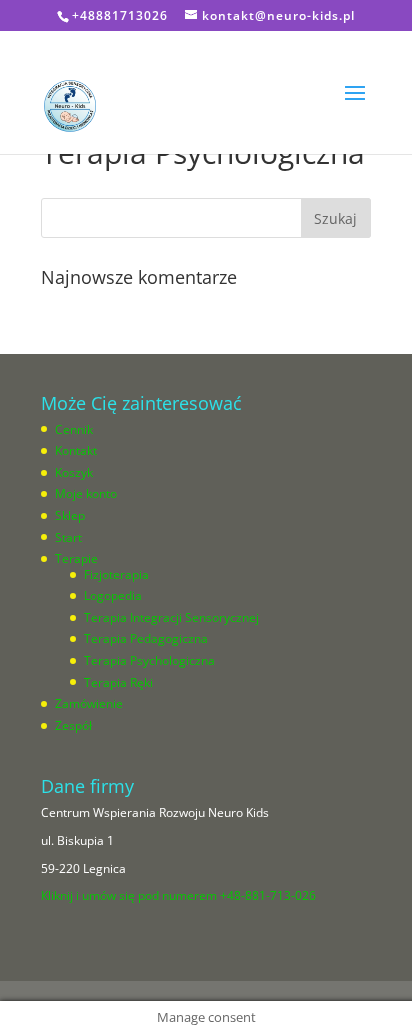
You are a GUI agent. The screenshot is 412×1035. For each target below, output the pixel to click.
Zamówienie (89, 703)
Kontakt (76, 450)
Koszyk (74, 472)
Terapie (76, 558)
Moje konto (86, 493)
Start (68, 537)
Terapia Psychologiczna (149, 660)
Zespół (73, 725)
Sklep (70, 515)
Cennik (74, 429)
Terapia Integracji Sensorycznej (171, 617)
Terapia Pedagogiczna (146, 638)
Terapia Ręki (118, 682)
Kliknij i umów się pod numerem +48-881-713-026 (178, 895)
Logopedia (113, 595)
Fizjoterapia (116, 574)
